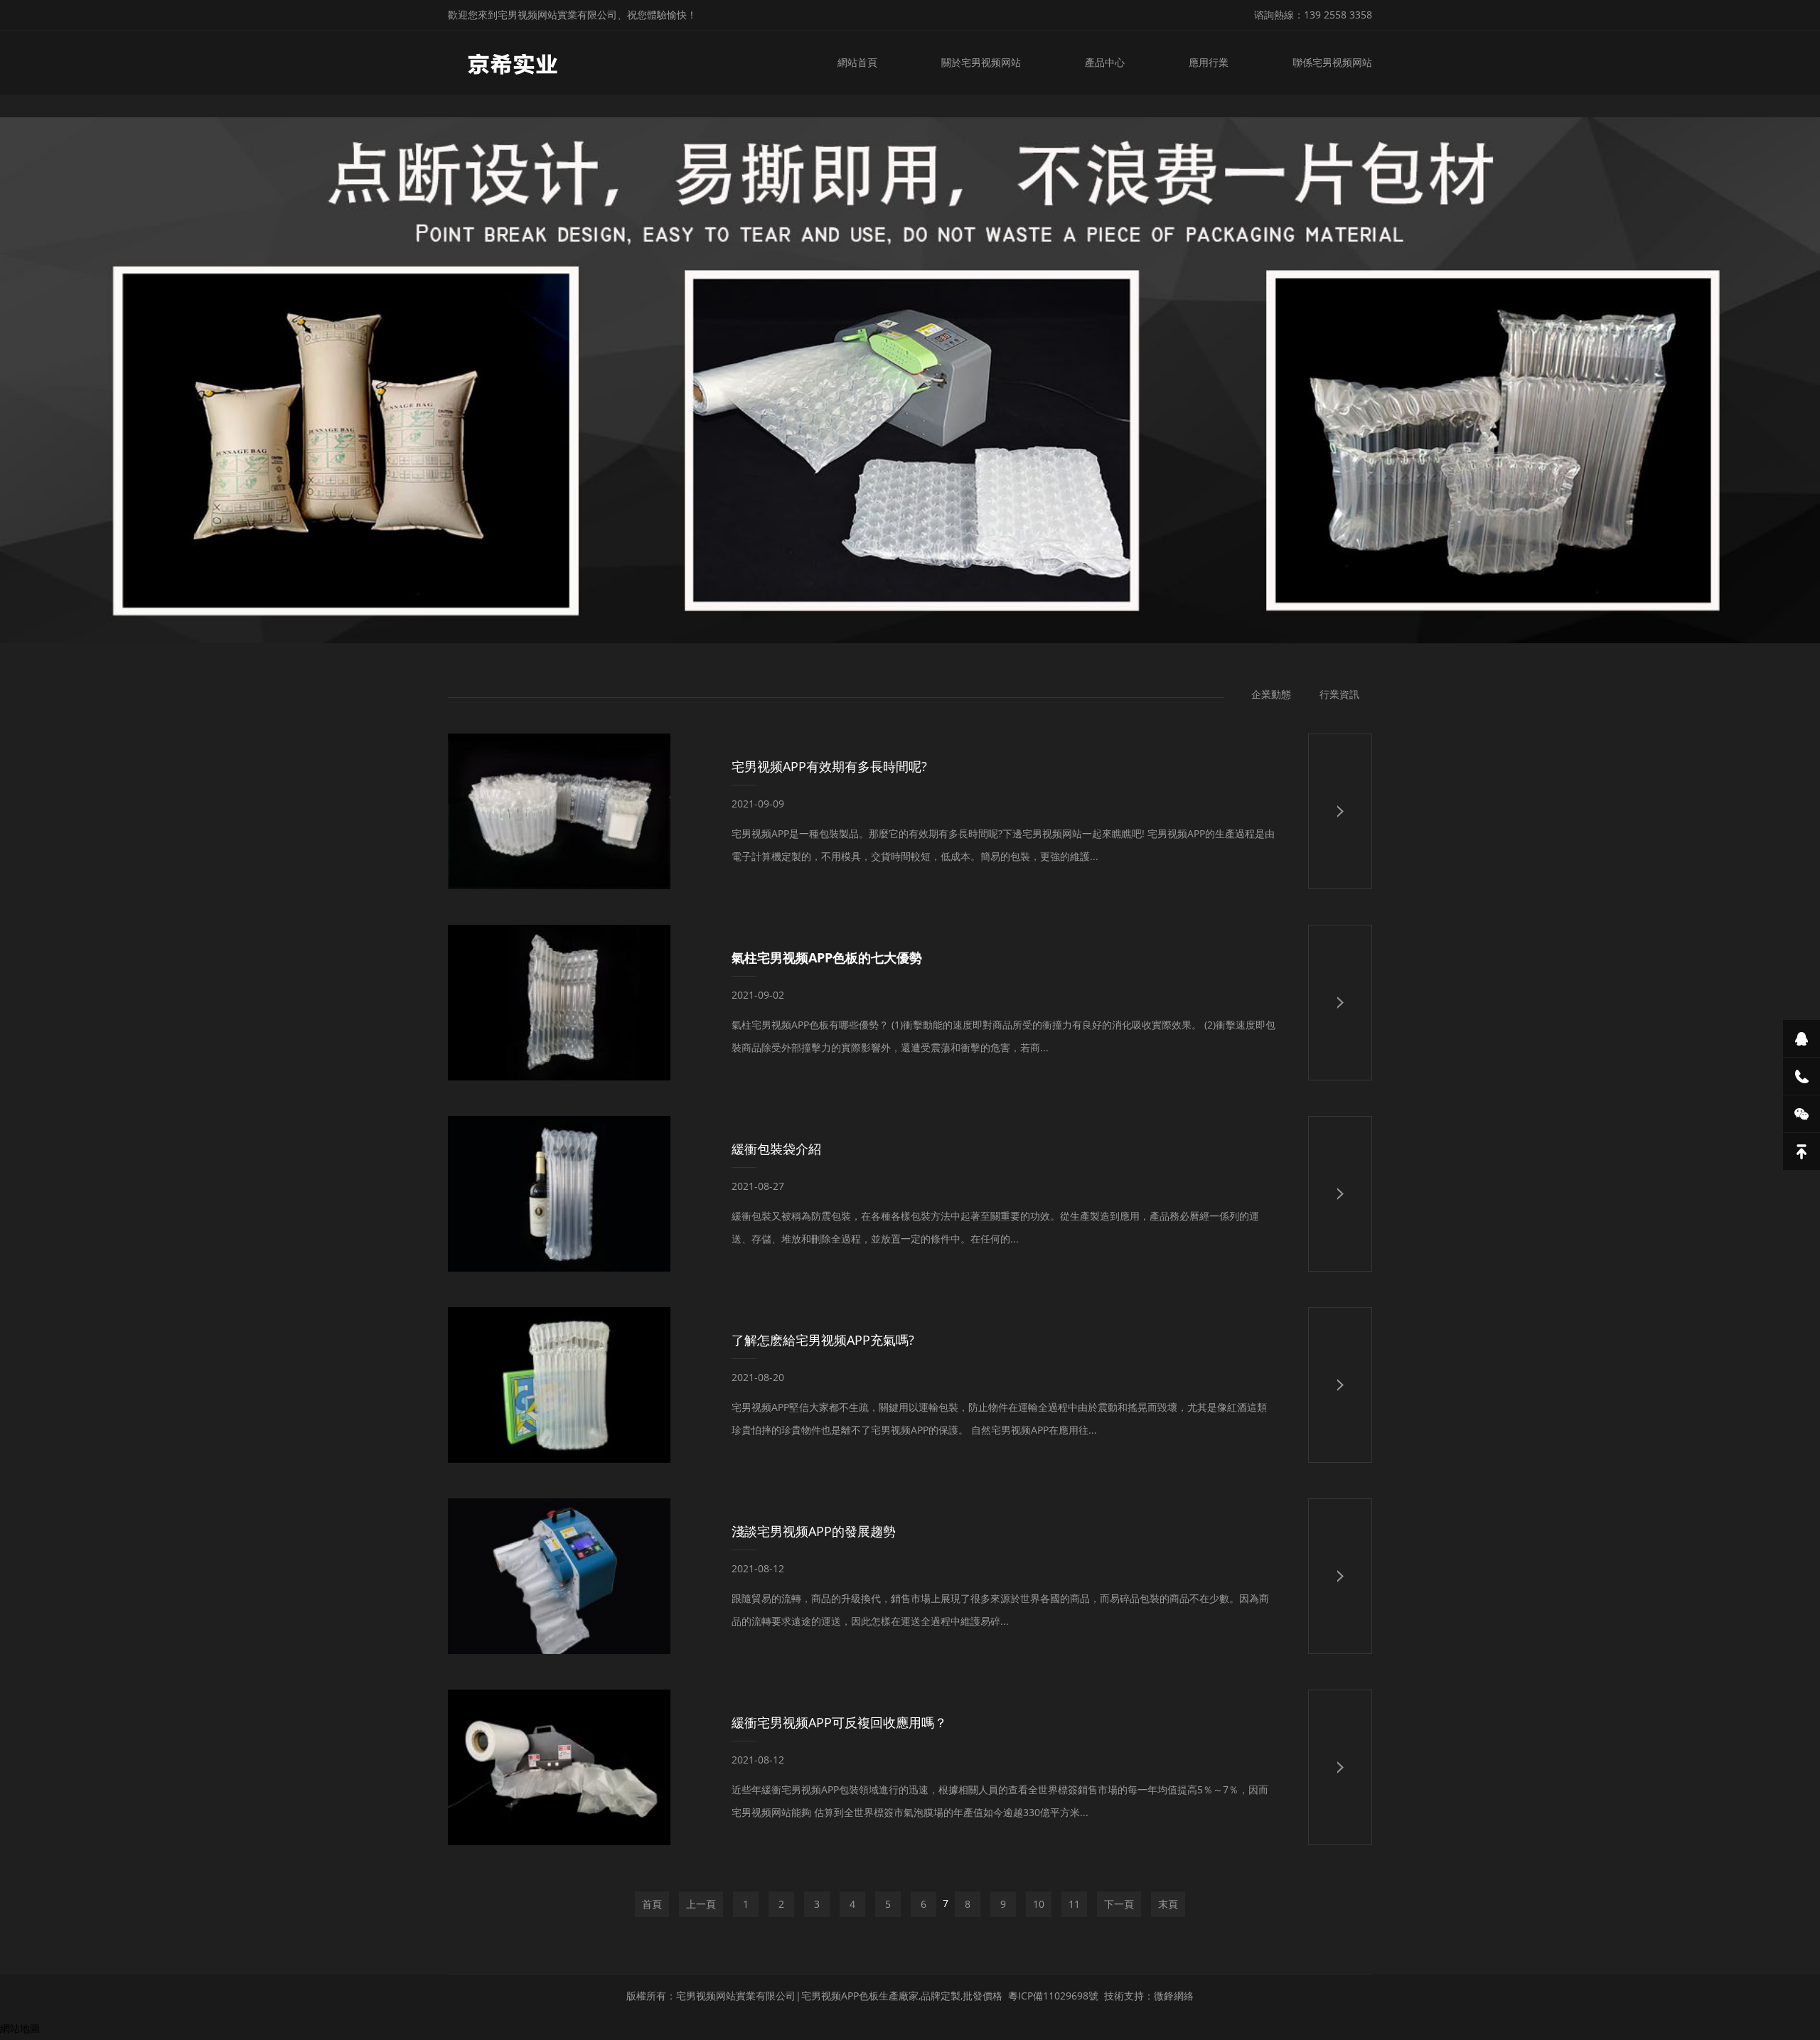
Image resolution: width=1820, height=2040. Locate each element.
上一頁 (701, 1904)
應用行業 (1209, 62)
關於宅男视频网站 (981, 62)
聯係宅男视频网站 (1332, 62)
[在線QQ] (1802, 1038)
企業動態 (1271, 694)
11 (1074, 1904)
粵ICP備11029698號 (1053, 1996)
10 (1039, 1904)
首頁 (652, 1904)
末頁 (1168, 1904)
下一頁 (1119, 1904)
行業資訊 (1339, 694)
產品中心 (1105, 62)
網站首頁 (857, 62)
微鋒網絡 (1174, 1996)
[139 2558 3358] (1802, 1076)
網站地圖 (20, 2028)
